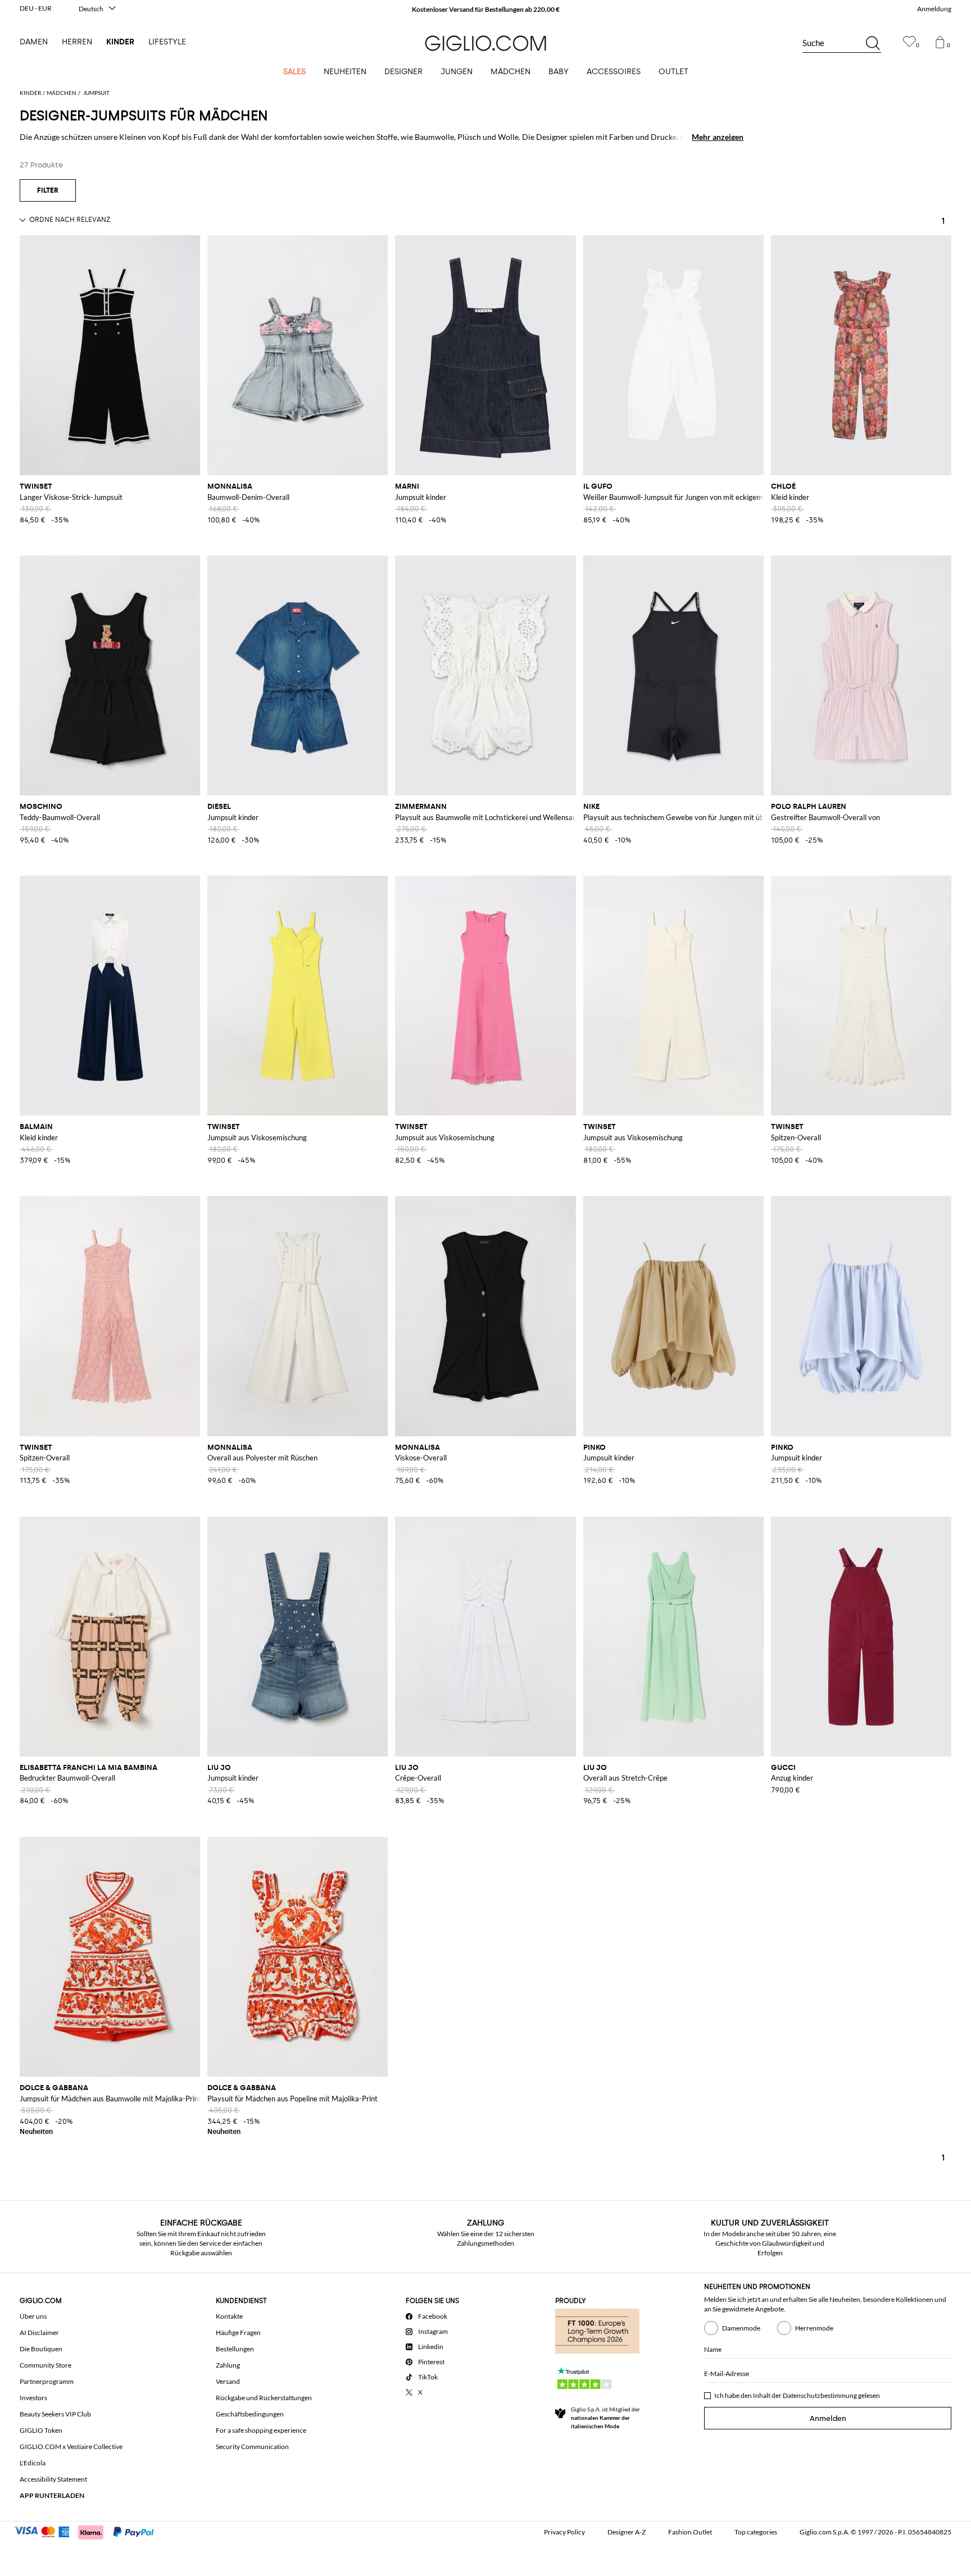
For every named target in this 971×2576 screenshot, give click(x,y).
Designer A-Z (627, 2532)
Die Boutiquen (41, 2349)
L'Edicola (33, 2463)
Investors (33, 2398)
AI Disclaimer (39, 2332)
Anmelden (828, 2418)
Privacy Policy (564, 2532)
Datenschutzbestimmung (820, 2395)
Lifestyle (167, 42)
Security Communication (252, 2447)
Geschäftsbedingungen (250, 2414)
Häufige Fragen (238, 2332)
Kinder (120, 42)
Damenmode (741, 2328)
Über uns (33, 2316)
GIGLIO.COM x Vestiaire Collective (71, 2447)
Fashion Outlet (690, 2532)
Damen (34, 42)
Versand (228, 2381)
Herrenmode (814, 2328)
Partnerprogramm (47, 2381)
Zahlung (228, 2365)
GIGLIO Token (41, 2430)
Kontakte (229, 2316)
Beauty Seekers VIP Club (55, 2414)
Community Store (46, 2365)
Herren (77, 42)
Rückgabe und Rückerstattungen (264, 2398)
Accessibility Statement (53, 2479)
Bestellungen (235, 2349)
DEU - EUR (36, 8)
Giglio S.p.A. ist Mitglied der (605, 2418)
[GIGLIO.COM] (485, 43)
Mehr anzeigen (718, 137)
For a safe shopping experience (261, 2430)
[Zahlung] (89, 2531)
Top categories (756, 2532)
